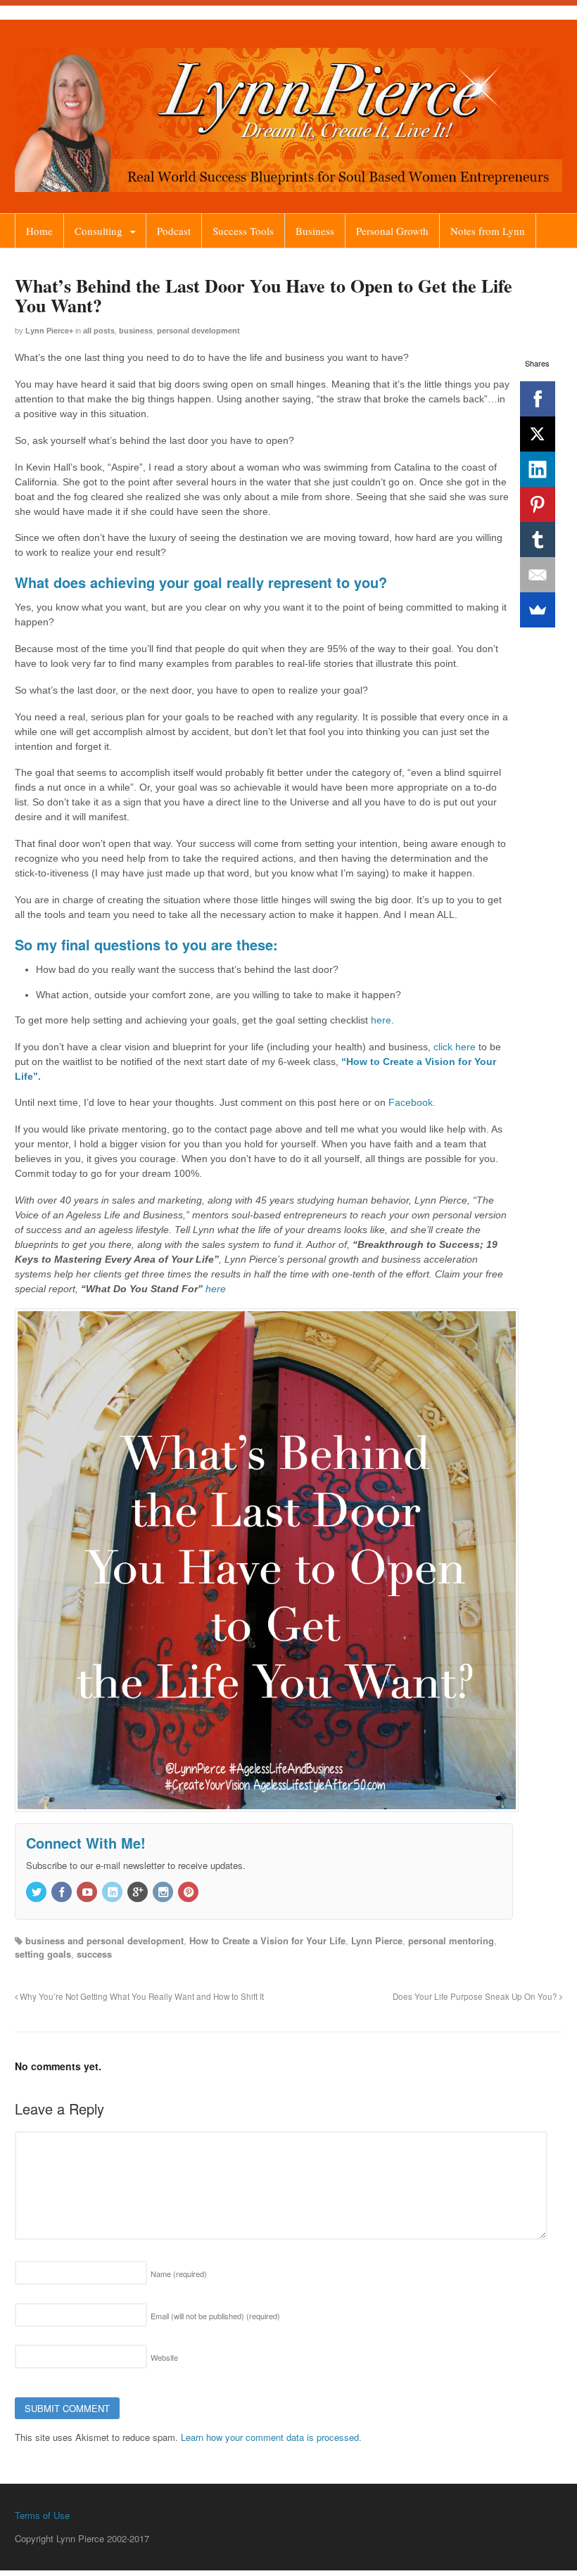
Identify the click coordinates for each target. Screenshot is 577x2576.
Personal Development (198, 331)
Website (164, 2357)
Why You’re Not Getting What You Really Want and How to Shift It (141, 1996)
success (94, 1954)
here (381, 1020)
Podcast (174, 231)
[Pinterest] (538, 504)
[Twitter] (37, 1893)
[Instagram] (164, 1893)
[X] (538, 434)
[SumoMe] (538, 610)
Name (179, 2274)
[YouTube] (88, 1893)
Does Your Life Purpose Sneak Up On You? (476, 1996)
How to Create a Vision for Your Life (267, 1940)
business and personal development (104, 1940)
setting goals (43, 1954)
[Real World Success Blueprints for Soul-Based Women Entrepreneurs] (288, 185)
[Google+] (139, 1893)
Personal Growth (392, 231)
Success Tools (243, 231)
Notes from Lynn (488, 231)
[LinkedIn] (538, 469)
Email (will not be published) (215, 2316)
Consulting (99, 231)
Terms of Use (42, 2515)
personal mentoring (451, 1940)
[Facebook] (538, 399)
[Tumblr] (538, 540)
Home (39, 231)
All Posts (99, 331)
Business (315, 231)
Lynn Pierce (47, 331)
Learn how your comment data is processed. (271, 2437)
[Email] (538, 575)
